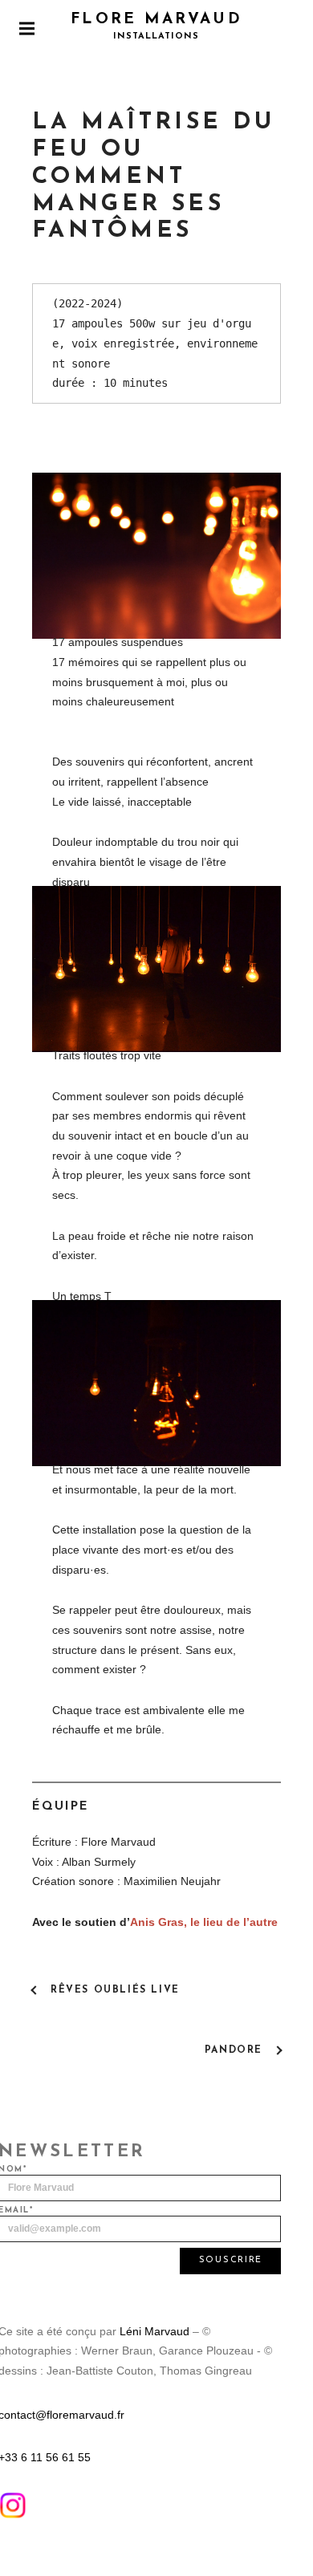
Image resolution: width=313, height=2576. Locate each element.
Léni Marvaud (154, 2331)
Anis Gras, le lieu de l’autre (204, 1922)
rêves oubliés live (115, 1990)
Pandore (234, 2050)
